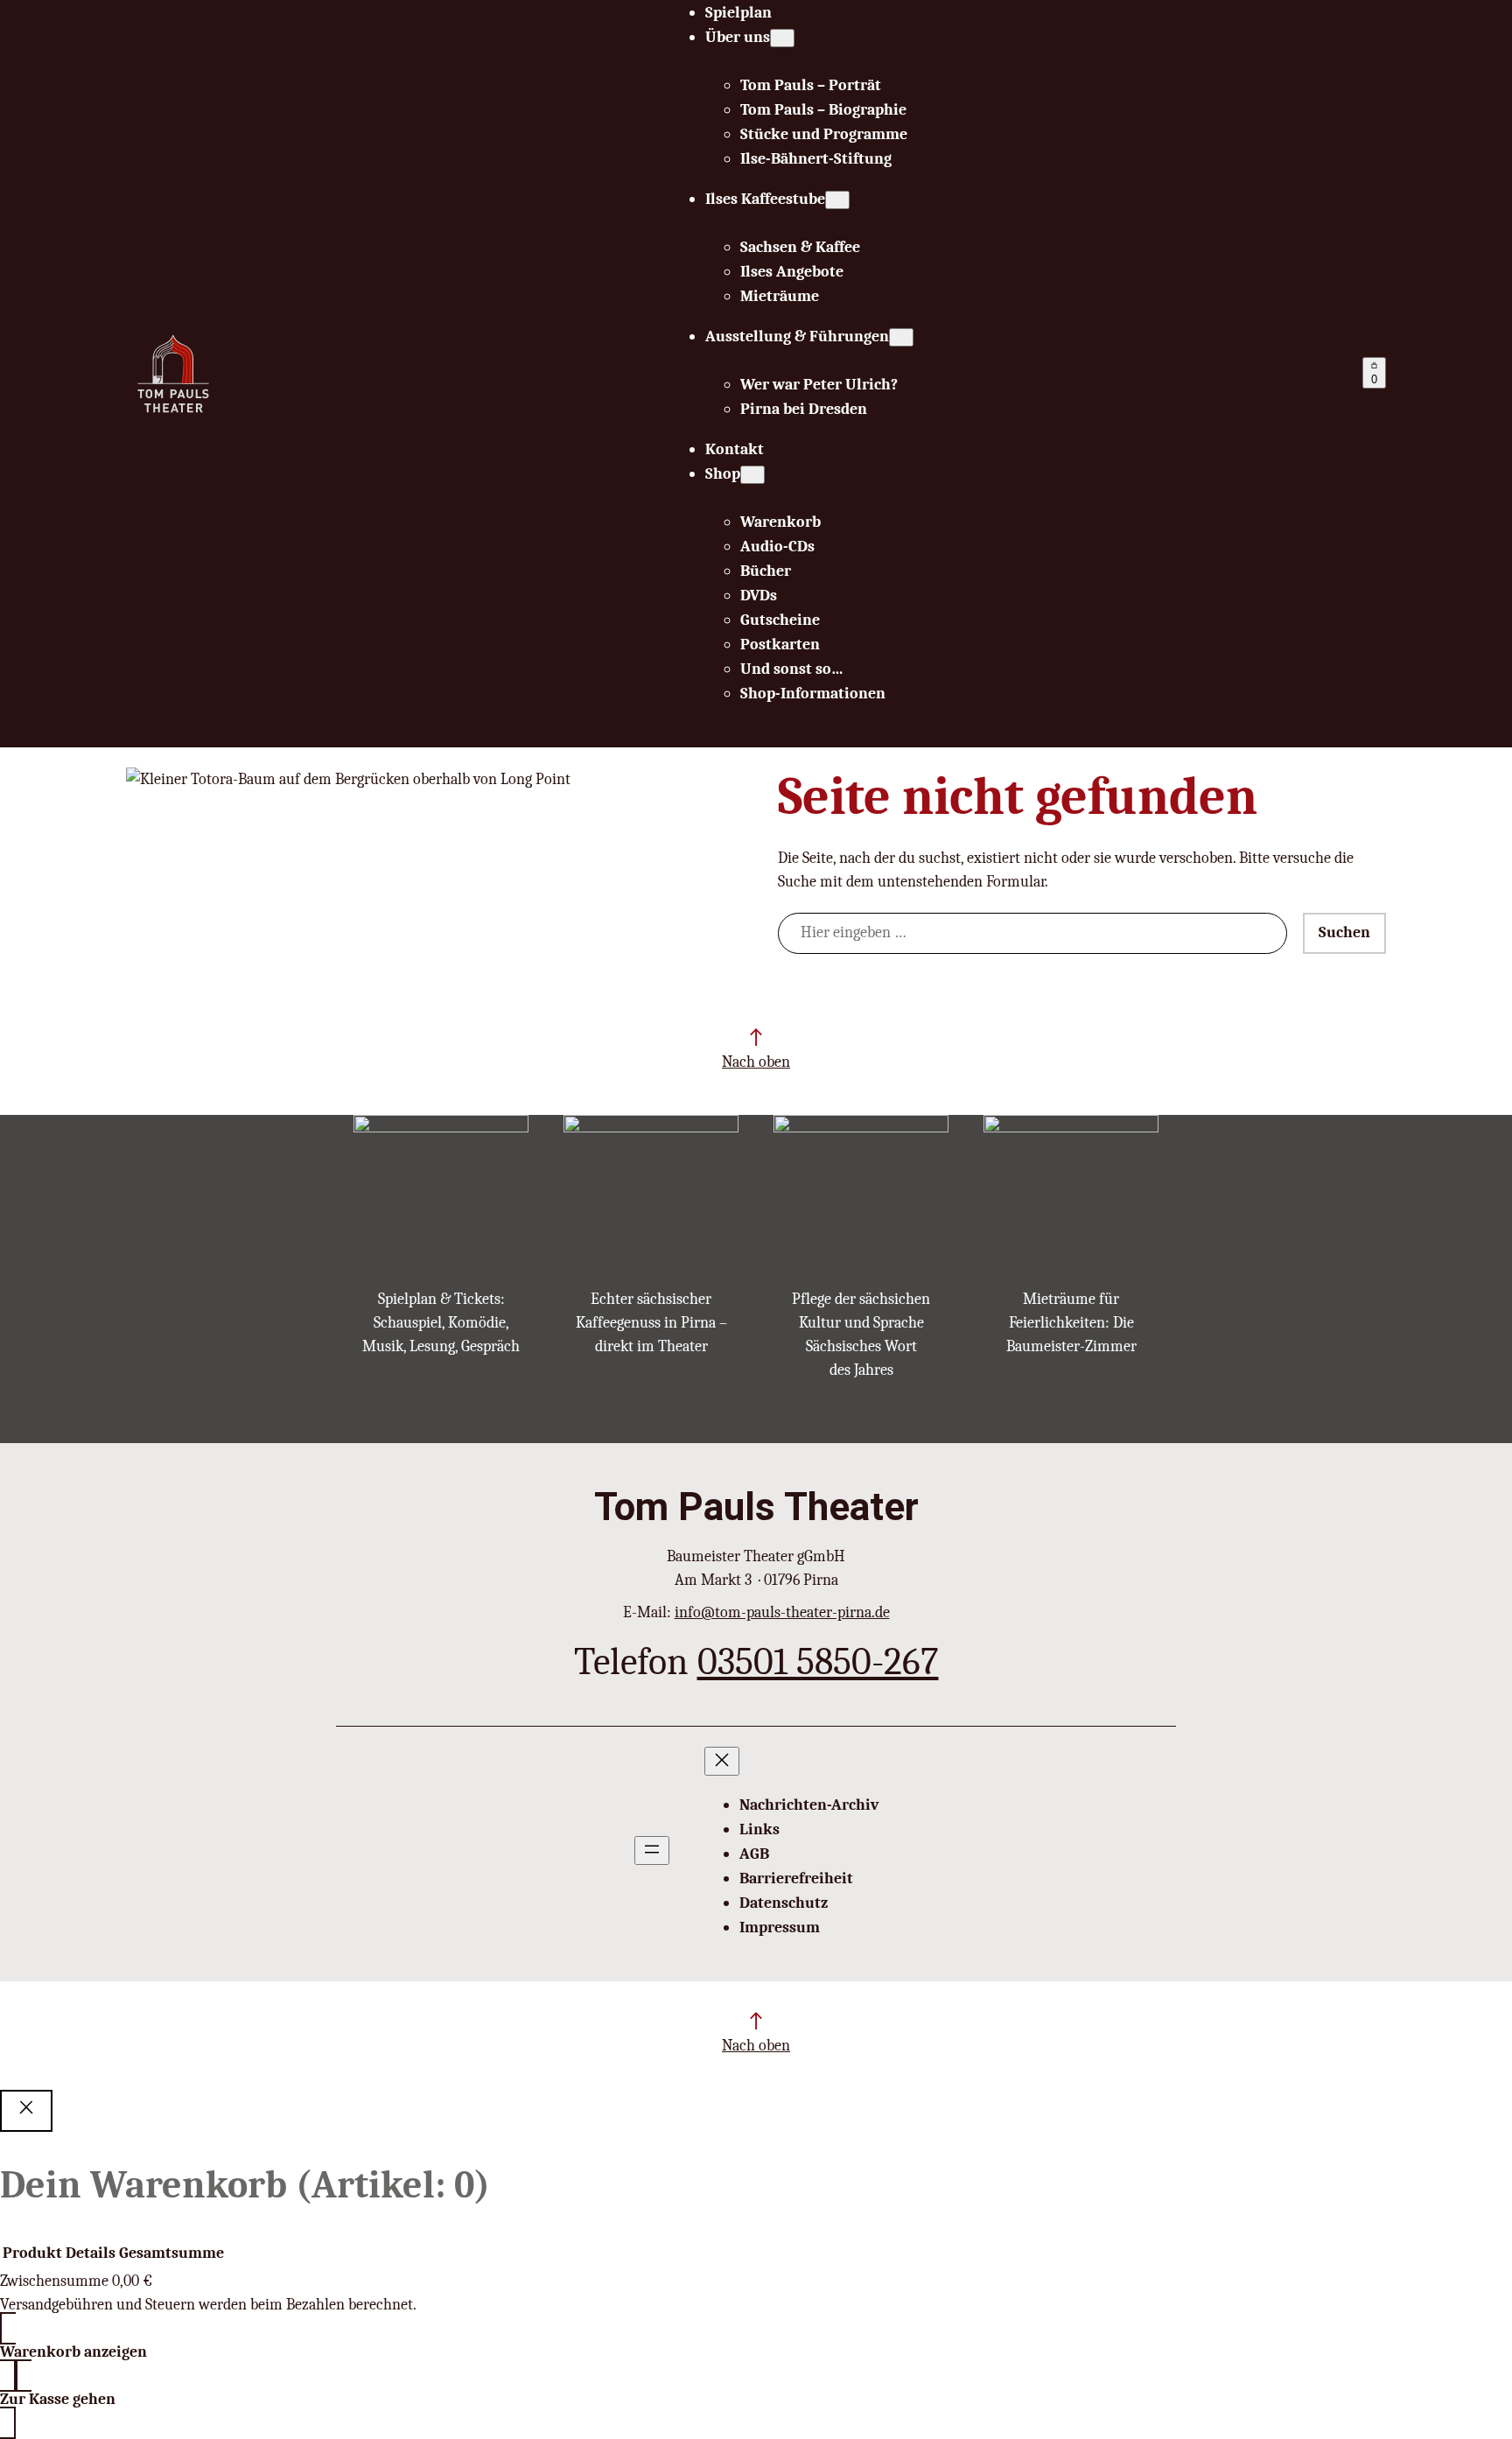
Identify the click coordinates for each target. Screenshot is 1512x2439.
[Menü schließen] (722, 1761)
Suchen (1344, 932)
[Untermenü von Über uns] (782, 38)
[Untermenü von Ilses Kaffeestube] (837, 200)
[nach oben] (756, 1037)
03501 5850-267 (818, 1661)
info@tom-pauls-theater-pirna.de (782, 1612)
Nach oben (756, 1062)
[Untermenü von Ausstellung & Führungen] (901, 337)
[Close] (26, 2111)
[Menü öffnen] (652, 1850)
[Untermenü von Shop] (752, 475)
